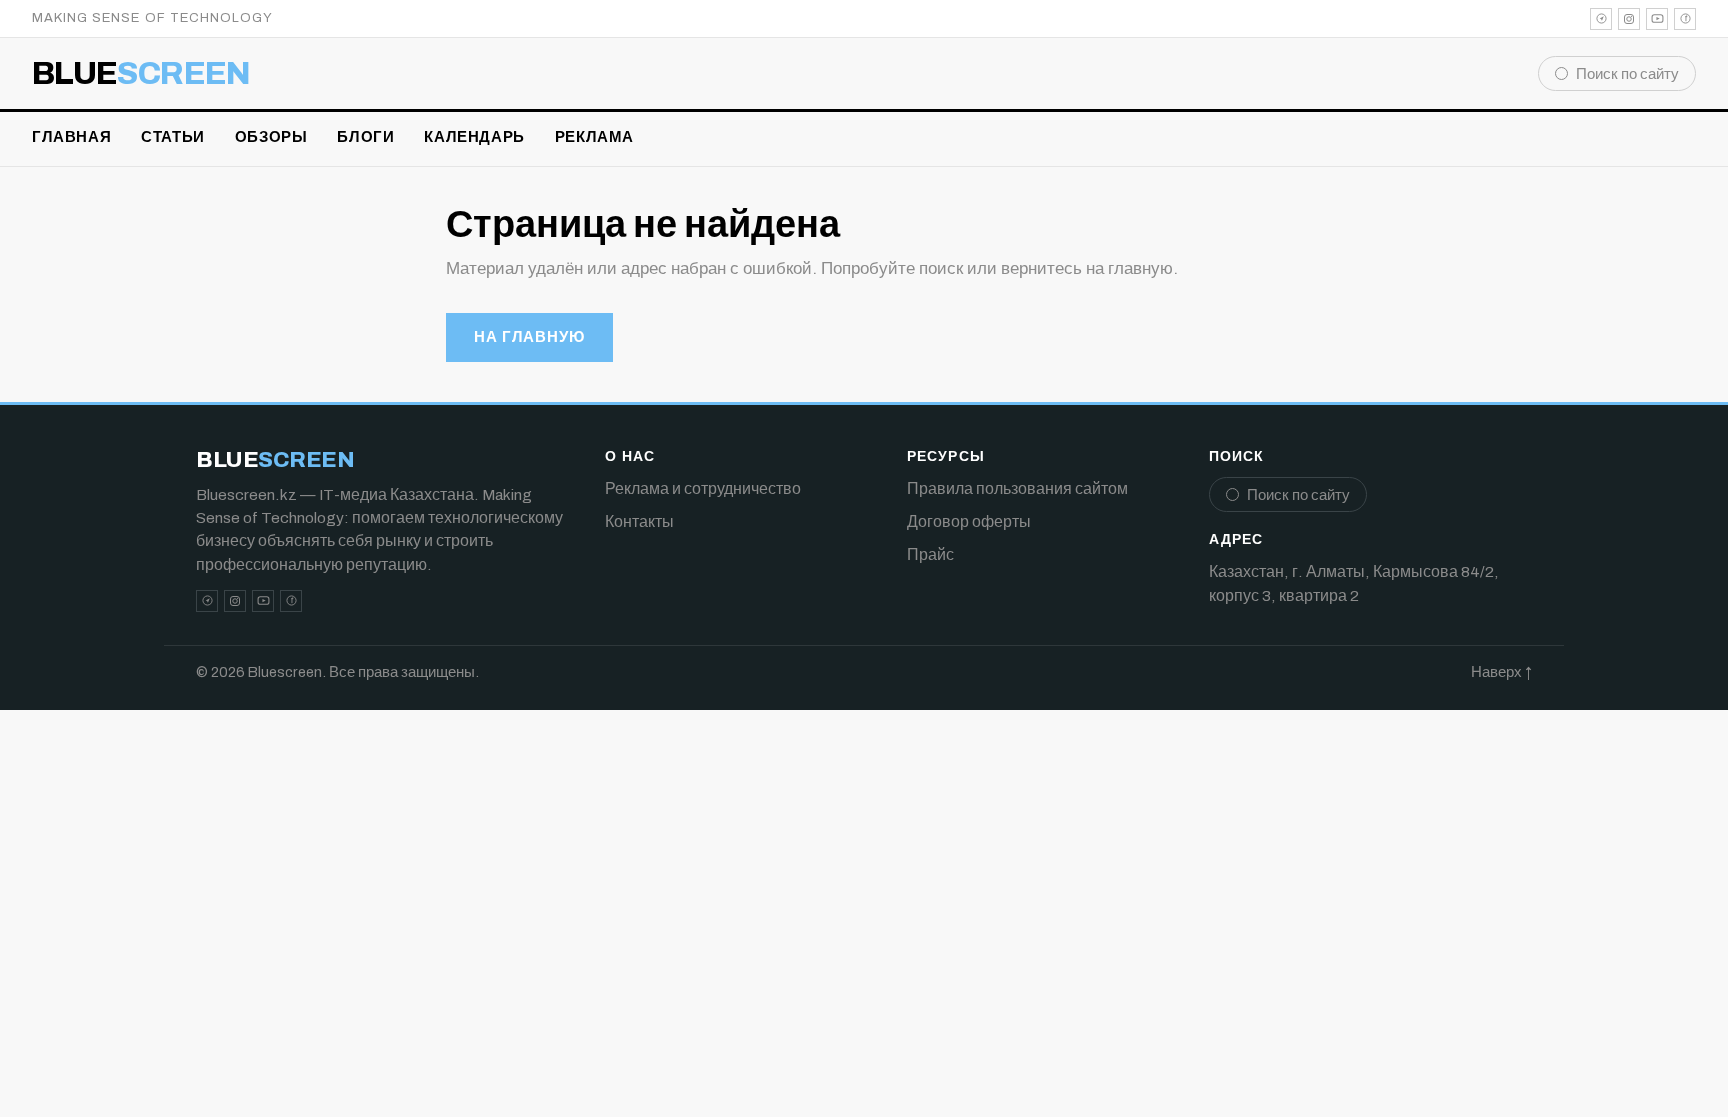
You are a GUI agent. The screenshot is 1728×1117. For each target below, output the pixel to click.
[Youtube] (1657, 19)
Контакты (639, 521)
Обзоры (271, 137)
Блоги (365, 137)
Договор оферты (969, 521)
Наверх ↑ (1501, 672)
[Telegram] (1601, 19)
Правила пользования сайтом (1017, 488)
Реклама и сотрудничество (703, 488)
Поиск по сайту (1627, 74)
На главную (529, 337)
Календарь (474, 137)
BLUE (141, 74)
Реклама (594, 137)
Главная (71, 137)
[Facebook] (1685, 19)
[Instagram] (1629, 19)
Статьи (173, 137)
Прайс (930, 554)
